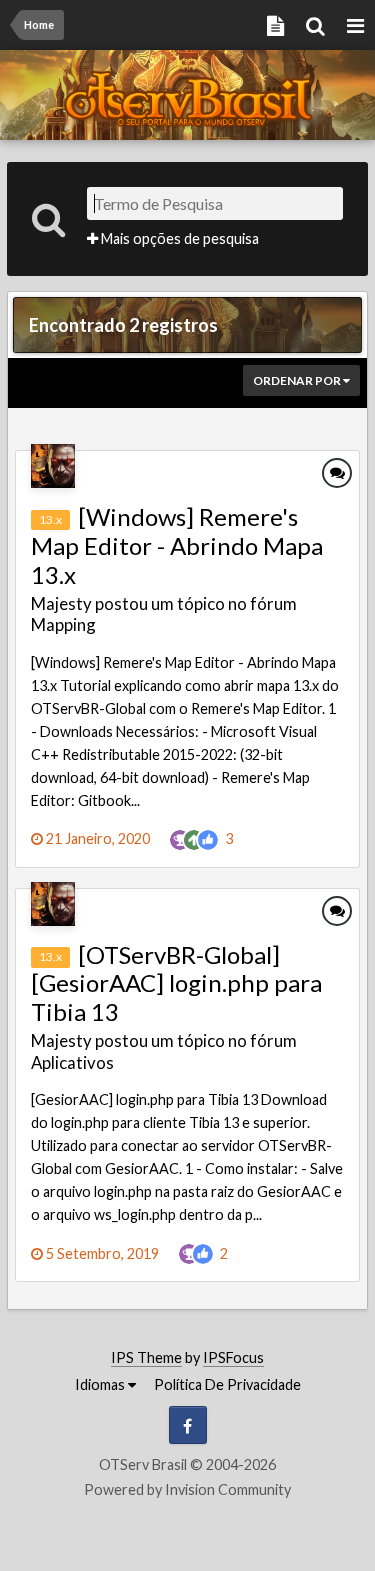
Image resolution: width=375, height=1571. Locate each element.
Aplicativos (72, 1062)
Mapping (63, 624)
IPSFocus (233, 1357)
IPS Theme (146, 1357)
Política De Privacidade (227, 1384)
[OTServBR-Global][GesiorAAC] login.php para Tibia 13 (176, 983)
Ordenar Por (298, 380)
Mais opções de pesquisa (178, 238)
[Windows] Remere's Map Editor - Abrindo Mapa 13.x (177, 545)
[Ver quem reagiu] (208, 837)
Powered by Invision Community (187, 1489)
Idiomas (101, 1384)
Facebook (188, 1425)
